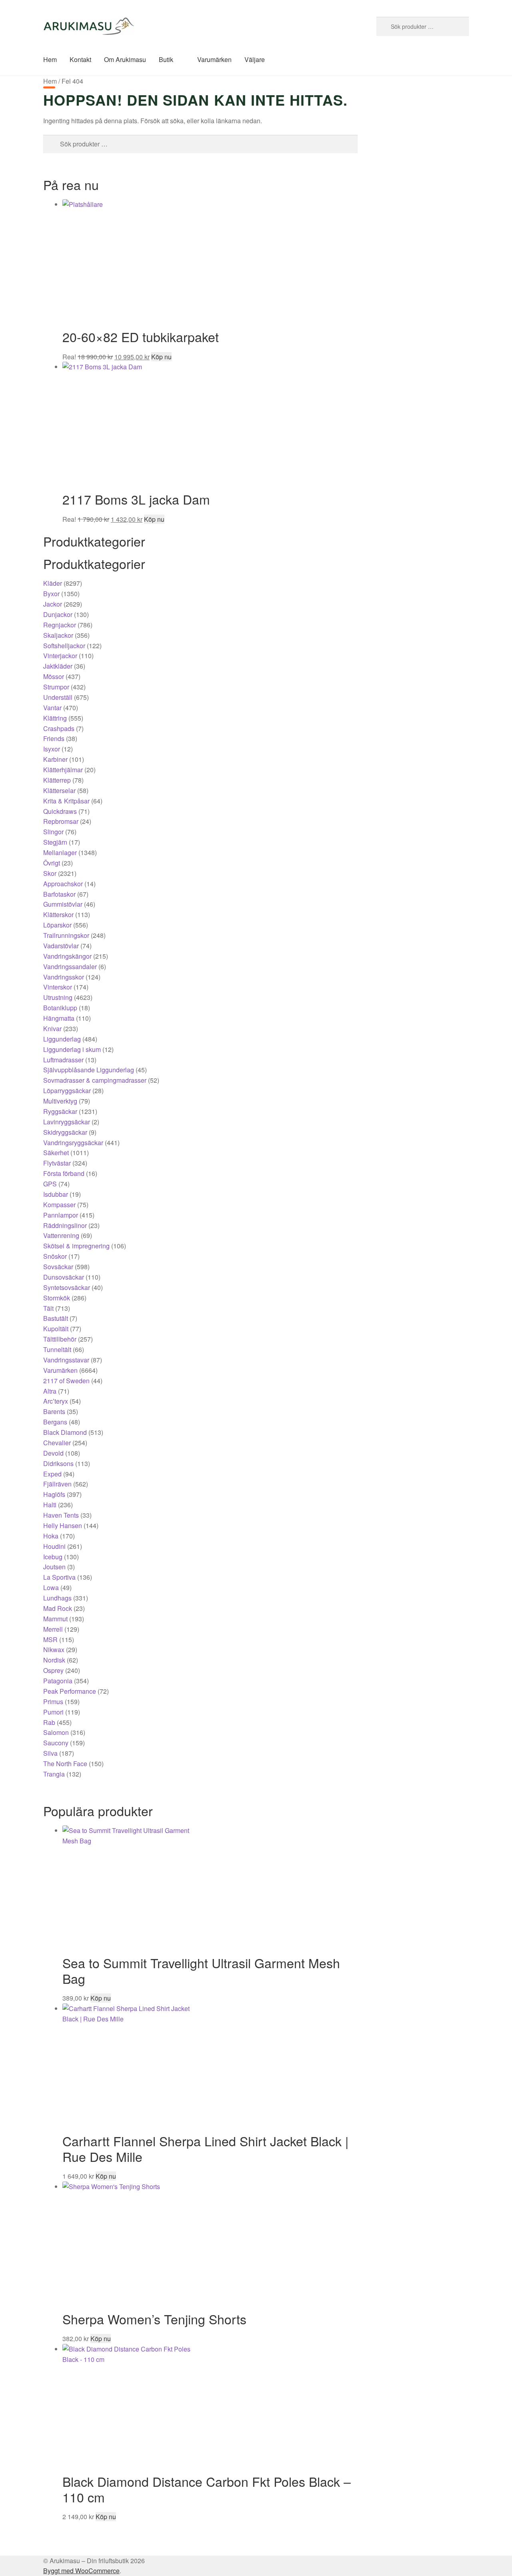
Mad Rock (58, 1608)
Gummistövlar (63, 904)
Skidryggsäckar (65, 1132)
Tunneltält (57, 1349)
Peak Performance (70, 1691)
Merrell (53, 1629)
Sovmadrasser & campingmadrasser (95, 1080)
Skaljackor (58, 635)
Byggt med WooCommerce (81, 2571)
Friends (54, 738)
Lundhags (57, 1598)
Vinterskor (58, 987)
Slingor (53, 832)
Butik (166, 59)
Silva (50, 1753)
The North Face (65, 1764)
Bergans (55, 1422)
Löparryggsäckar (67, 1091)
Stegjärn (55, 842)
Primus (53, 1702)
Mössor (54, 676)
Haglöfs (54, 1494)
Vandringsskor (64, 977)
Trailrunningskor (66, 935)
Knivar (52, 1029)
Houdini (54, 1546)
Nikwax (54, 1650)
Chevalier (57, 1443)
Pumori (53, 1712)
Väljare (255, 59)
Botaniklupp (60, 1008)
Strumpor (56, 687)
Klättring (55, 718)
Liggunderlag (62, 1039)
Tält (48, 1308)
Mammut (55, 1619)
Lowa (51, 1587)
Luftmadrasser (63, 1060)
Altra (50, 1391)
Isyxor (52, 749)
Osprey (53, 1670)
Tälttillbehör (60, 1339)
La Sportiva (59, 1577)
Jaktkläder (58, 666)
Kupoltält (56, 1329)
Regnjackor (60, 625)
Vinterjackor (60, 656)
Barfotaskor (59, 894)
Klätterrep (57, 780)
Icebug (53, 1557)
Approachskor (63, 884)
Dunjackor (58, 614)
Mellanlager (60, 852)
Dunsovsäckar (64, 1277)
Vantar (52, 708)
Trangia (54, 1774)
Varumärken (214, 59)
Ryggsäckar (60, 1111)
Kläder (53, 583)
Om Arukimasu (125, 59)
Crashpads (59, 728)
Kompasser (59, 1205)
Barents (54, 1411)
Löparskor (57, 925)
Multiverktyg (60, 1101)
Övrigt (52, 863)
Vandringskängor (67, 956)
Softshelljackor (64, 646)
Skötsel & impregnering (76, 1246)
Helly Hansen (63, 1525)
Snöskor (55, 1256)
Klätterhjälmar (63, 770)
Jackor (53, 604)
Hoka (51, 1536)
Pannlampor (61, 1215)
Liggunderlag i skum (72, 1049)
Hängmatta (59, 1018)
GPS (50, 1184)
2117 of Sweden (66, 1381)
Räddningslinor (65, 1225)
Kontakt (80, 59)
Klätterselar (59, 790)
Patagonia (58, 1681)
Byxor (51, 594)
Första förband (64, 1173)
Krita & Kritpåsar (66, 801)
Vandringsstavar (66, 1360)
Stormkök (57, 1298)
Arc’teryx (56, 1401)
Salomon (56, 1732)
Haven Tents (61, 1515)
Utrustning (58, 997)
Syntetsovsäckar (67, 1287)
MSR (50, 1640)
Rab (49, 1722)
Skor (50, 873)
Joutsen (54, 1567)
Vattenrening (61, 1235)
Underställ (58, 697)
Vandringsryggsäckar (73, 1143)
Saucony (56, 1743)
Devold (53, 1453)
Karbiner (55, 759)
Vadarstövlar (61, 946)
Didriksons (58, 1463)
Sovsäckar (58, 1267)
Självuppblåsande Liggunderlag (89, 1070)
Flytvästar (57, 1163)
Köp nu (161, 357)
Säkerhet (56, 1153)
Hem (50, 59)
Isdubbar (56, 1194)
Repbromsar (61, 821)
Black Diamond (65, 1432)
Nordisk (54, 1660)
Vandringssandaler (70, 967)
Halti (50, 1505)
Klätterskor (58, 914)
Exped (52, 1474)
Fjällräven (57, 1484)
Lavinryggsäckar (67, 1122)
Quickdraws (60, 811)
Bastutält (56, 1318)
